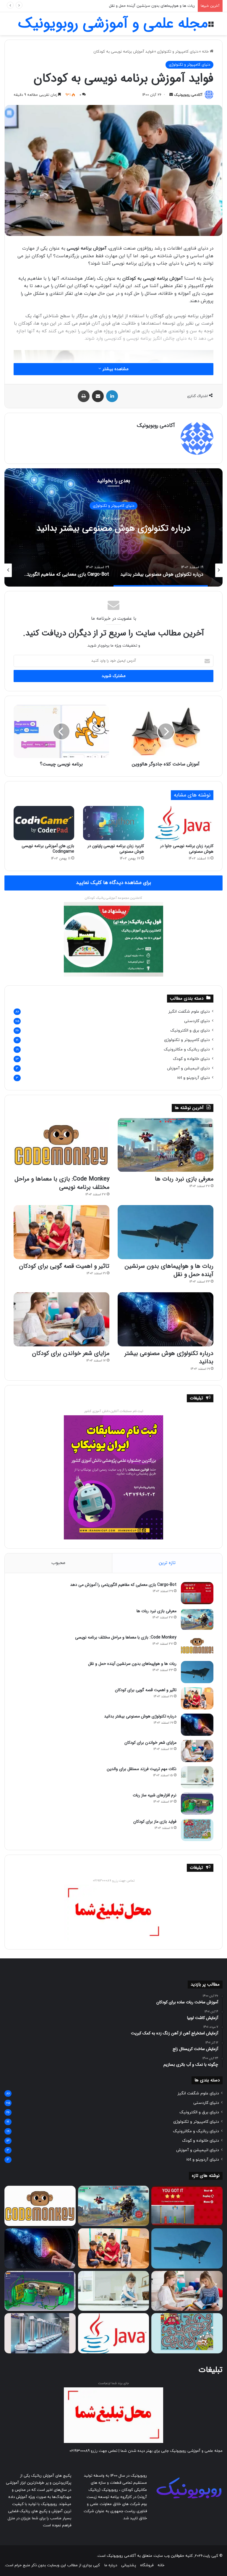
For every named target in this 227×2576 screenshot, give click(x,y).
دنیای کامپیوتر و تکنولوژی (178, 52)
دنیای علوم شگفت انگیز (189, 1012)
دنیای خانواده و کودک (191, 1059)
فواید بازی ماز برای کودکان (155, 1822)
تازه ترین (167, 1563)
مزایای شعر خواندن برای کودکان (71, 1353)
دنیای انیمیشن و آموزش (188, 1068)
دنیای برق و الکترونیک (190, 1030)
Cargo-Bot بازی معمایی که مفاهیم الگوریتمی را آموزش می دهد (113, 528)
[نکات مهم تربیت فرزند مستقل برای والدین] (197, 1777)
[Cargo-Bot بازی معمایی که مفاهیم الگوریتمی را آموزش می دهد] (197, 1593)
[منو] (211, 26)
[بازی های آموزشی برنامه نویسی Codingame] (44, 823)
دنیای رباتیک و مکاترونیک (187, 1049)
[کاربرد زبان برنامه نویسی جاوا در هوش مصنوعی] (183, 823)
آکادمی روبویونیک (188, 95)
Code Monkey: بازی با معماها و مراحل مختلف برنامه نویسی (62, 1183)
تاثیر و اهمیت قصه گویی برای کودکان (164, 6)
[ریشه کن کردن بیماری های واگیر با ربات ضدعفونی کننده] (40, 2333)
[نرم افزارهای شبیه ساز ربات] (197, 1804)
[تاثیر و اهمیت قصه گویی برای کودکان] (61, 1232)
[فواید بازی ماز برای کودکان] (197, 1830)
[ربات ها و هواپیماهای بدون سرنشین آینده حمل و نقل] (166, 1232)
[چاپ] (84, 396)
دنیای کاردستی (197, 1021)
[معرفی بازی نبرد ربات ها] (166, 1145)
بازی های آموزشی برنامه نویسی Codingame (48, 849)
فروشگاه (147, 2565)
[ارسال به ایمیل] (171, 95)
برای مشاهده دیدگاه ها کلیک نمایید (113, 883)
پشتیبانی (129, 2565)
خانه (206, 52)
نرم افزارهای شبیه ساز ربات (155, 1795)
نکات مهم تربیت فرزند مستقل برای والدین (142, 1769)
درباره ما (111, 2565)
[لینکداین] (112, 396)
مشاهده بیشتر (115, 369)
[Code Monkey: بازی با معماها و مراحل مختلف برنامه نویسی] (61, 1145)
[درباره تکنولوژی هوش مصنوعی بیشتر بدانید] (166, 1319)
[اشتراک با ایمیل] (98, 396)
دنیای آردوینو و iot (194, 1078)
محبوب (58, 1563)
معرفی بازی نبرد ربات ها (184, 1179)
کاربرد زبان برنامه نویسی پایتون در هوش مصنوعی (116, 849)
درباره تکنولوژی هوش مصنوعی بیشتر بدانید (169, 1357)
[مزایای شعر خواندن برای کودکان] (61, 1319)
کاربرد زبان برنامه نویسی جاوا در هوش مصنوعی (187, 849)
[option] (113, 527)
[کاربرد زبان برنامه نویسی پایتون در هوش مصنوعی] (113, 823)
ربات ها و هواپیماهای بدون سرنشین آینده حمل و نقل (169, 1270)
